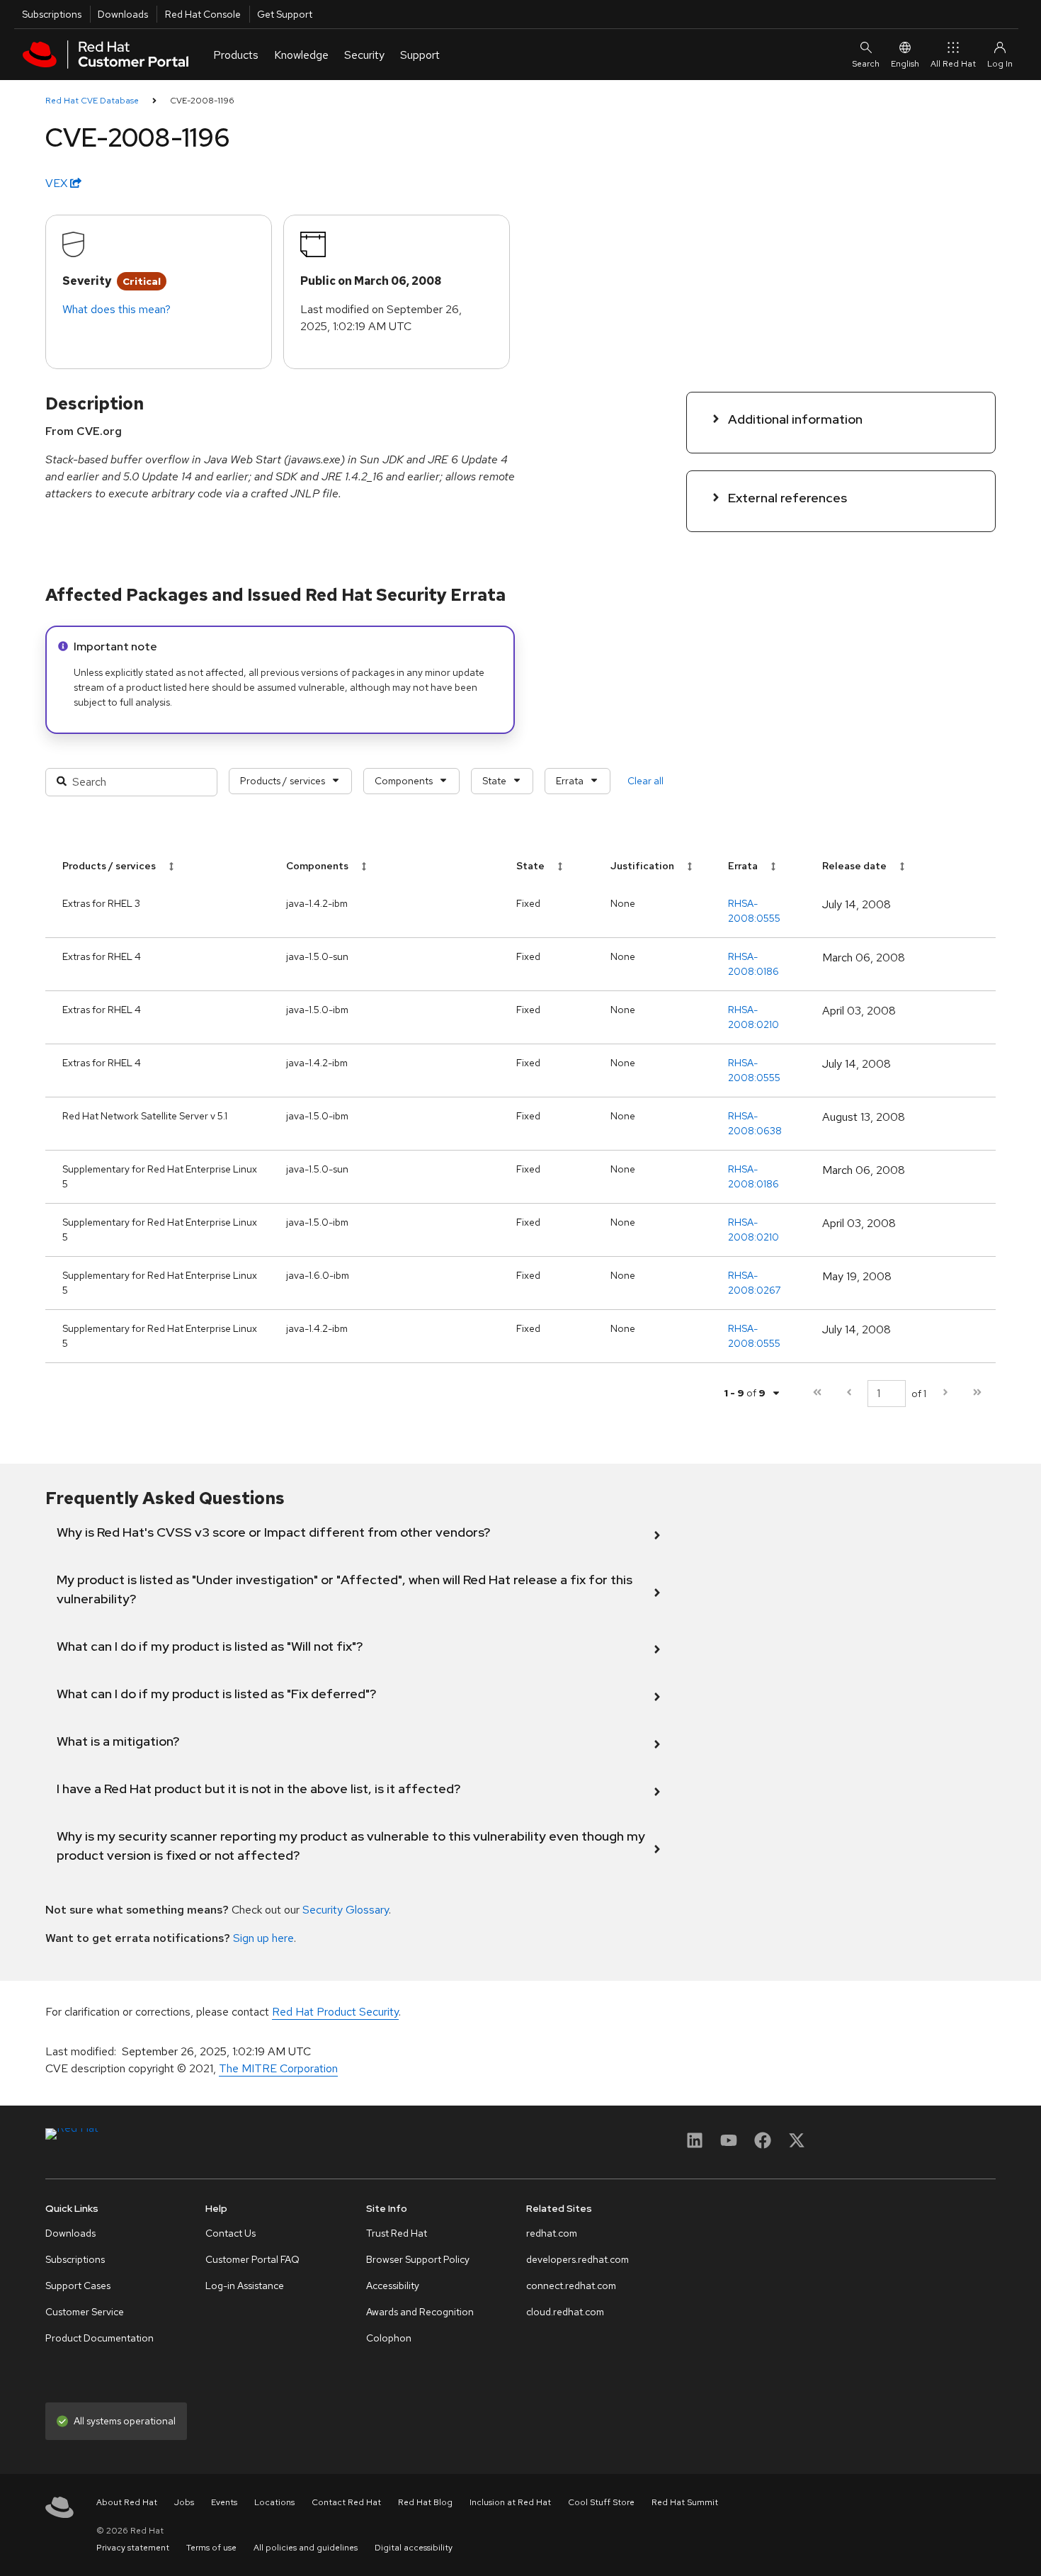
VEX (58, 183)
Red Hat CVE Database (92, 101)
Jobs (184, 2502)
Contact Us (231, 2233)
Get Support (285, 14)
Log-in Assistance (245, 2286)
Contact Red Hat (346, 2502)
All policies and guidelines (306, 2548)
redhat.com (552, 2233)
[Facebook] (763, 2145)
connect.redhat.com (571, 2286)
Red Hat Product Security (335, 2012)
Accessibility (393, 2286)
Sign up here (263, 1938)
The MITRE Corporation (278, 2068)
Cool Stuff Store (601, 2502)
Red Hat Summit (685, 2502)
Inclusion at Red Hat (510, 2502)
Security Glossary (346, 1910)
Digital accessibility (414, 2548)
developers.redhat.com (578, 2259)
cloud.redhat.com (565, 2312)
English (905, 64)
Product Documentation (99, 2338)
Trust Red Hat (397, 2233)
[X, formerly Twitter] (797, 2145)
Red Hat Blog (425, 2502)
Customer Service (85, 2312)
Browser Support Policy (418, 2259)
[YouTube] (729, 2145)
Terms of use (211, 2548)
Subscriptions (52, 14)
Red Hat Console (203, 14)
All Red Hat (953, 64)
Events (224, 2502)
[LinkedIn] (695, 2145)
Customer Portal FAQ (252, 2259)
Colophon (389, 2338)
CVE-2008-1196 (202, 101)
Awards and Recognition (420, 2312)
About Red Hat (127, 2502)
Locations (274, 2502)
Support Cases (78, 2286)
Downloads (123, 14)
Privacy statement (133, 2548)
